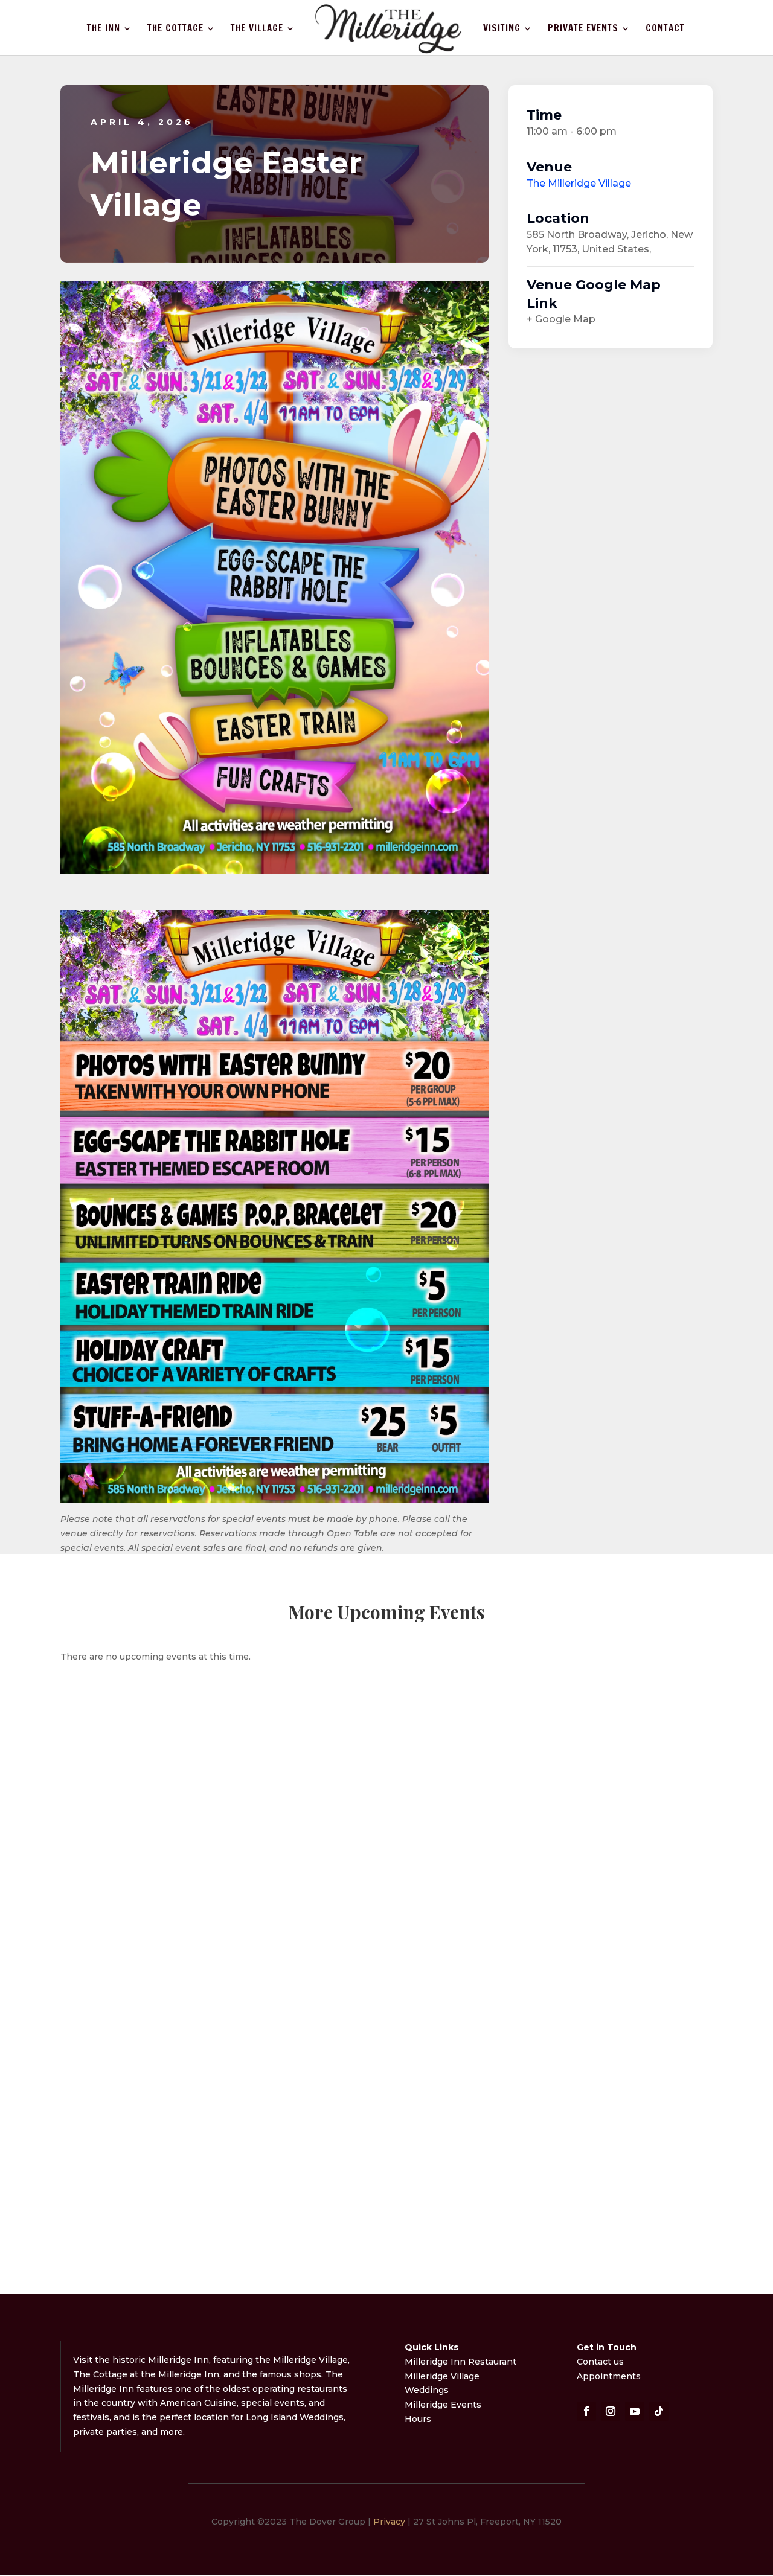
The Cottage (175, 29)
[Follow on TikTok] (659, 2411)
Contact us (600, 2362)
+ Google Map (561, 319)
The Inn (104, 29)
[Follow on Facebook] (586, 2411)
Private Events (583, 29)
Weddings (427, 2390)
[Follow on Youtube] (635, 2411)
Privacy (389, 2522)
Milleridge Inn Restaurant (462, 2362)
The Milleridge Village (579, 183)
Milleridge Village (442, 2376)
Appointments (609, 2376)
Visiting (502, 29)
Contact (665, 29)
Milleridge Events (443, 2405)
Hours (418, 2419)
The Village (257, 29)
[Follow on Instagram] (611, 2411)
